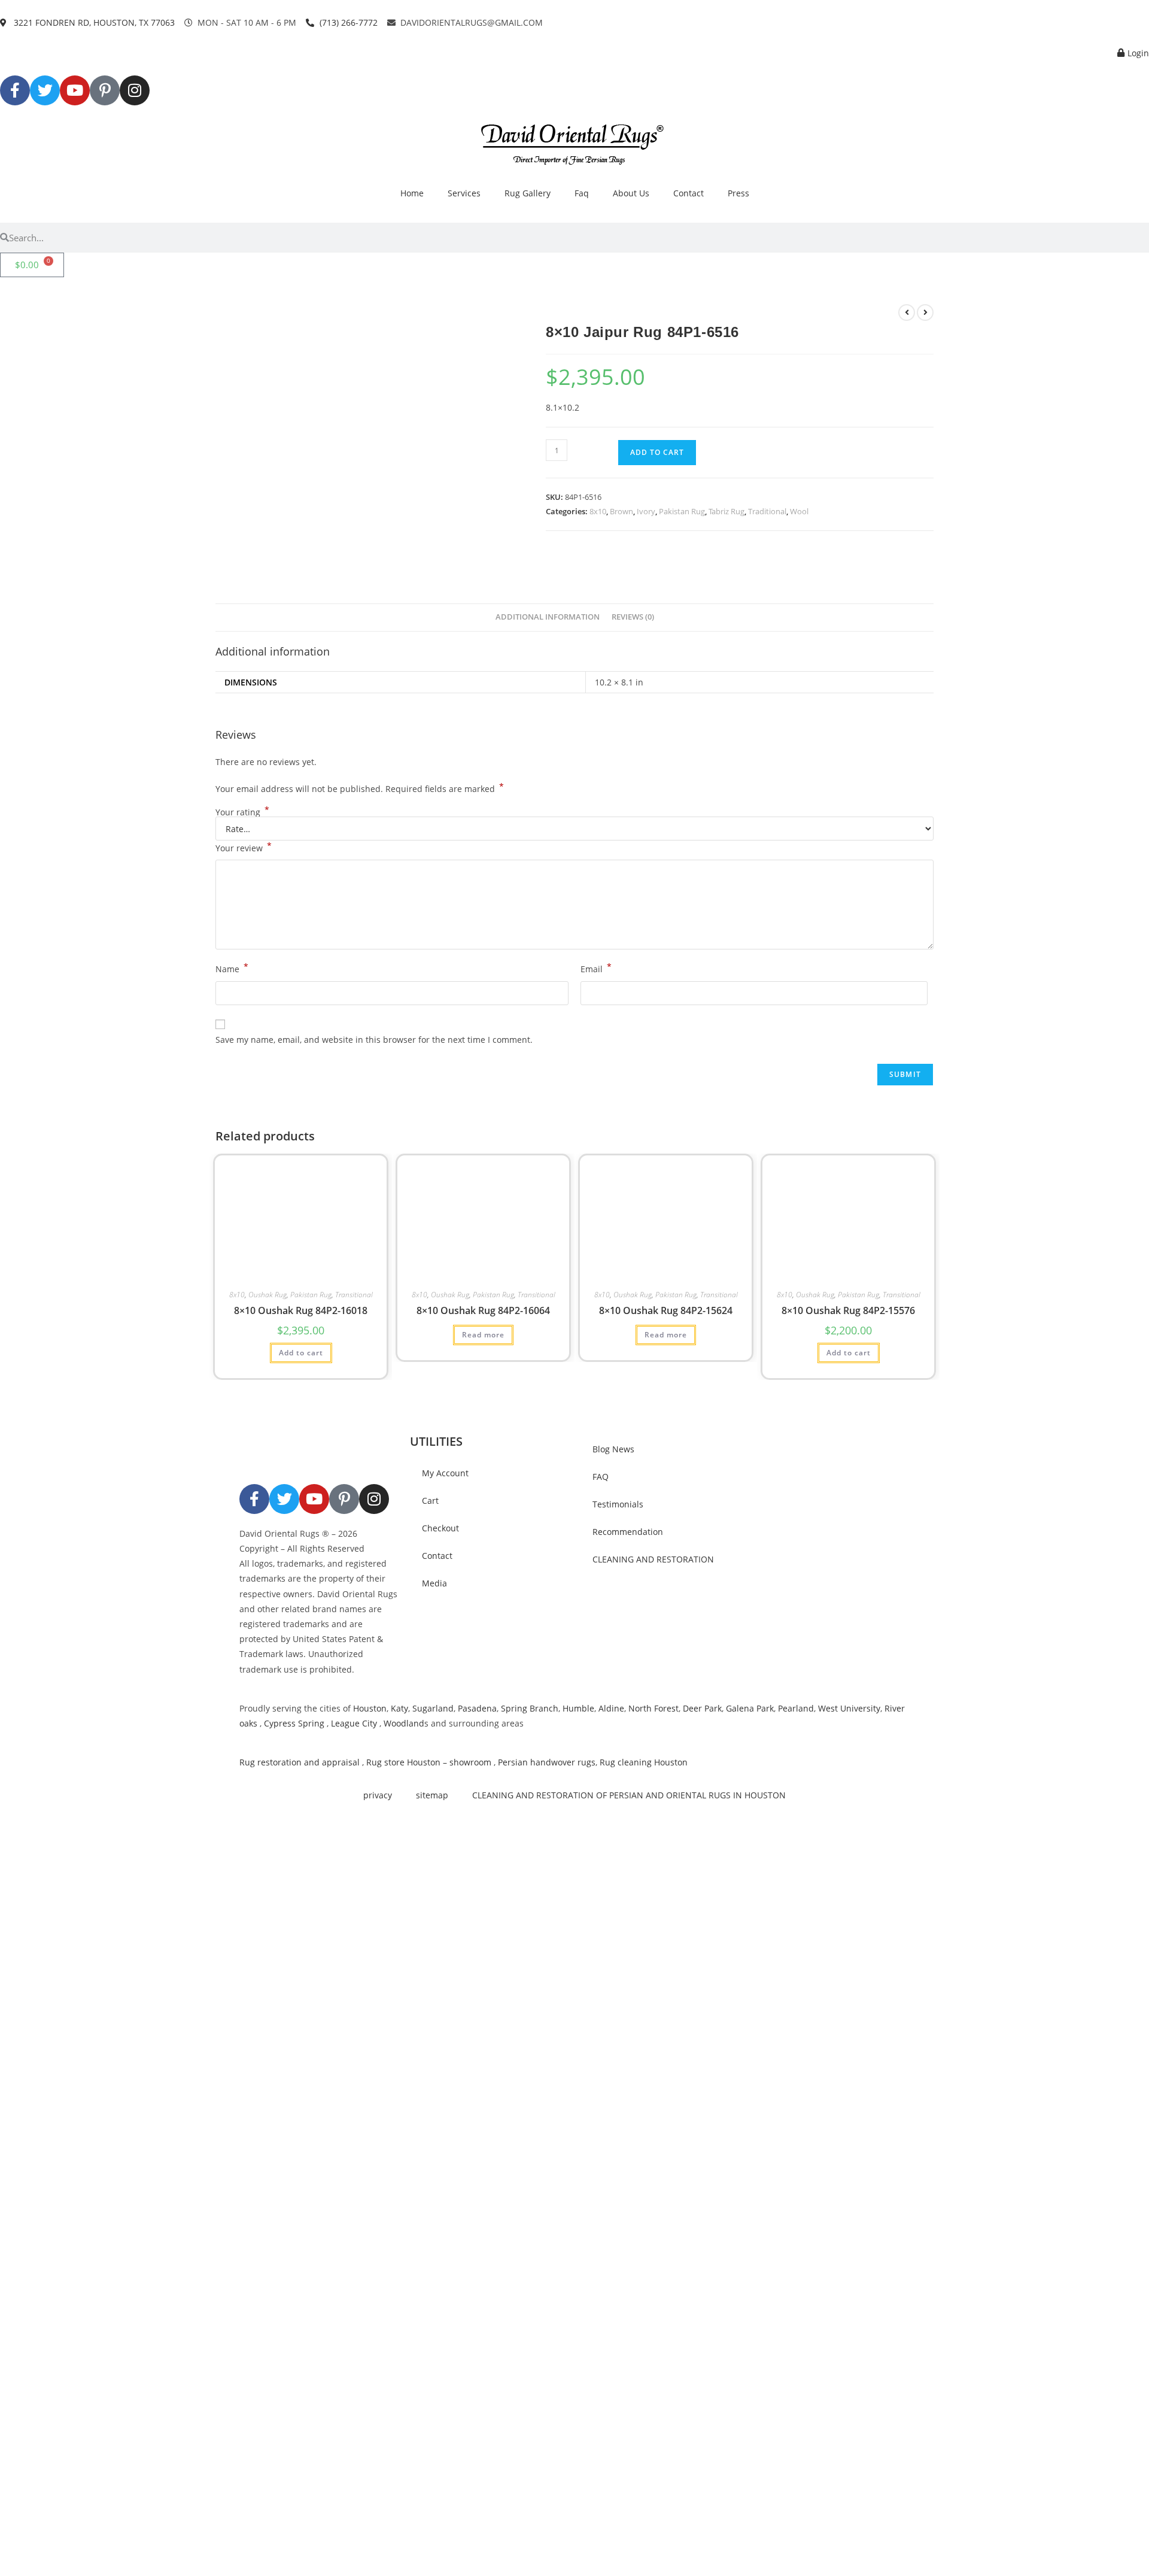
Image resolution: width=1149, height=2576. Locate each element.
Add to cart (657, 452)
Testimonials (618, 1504)
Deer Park (702, 1708)
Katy (399, 1708)
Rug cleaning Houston (644, 1762)
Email (596, 968)
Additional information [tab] (548, 617)
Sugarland (433, 1708)
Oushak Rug (268, 1295)
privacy (378, 1795)
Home (412, 193)
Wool (799, 511)
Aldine (611, 1708)
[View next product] (925, 312)
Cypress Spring (293, 1723)
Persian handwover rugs (547, 1762)
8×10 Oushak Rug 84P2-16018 (301, 1310)
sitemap (432, 1795)
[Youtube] (75, 90)
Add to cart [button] (301, 1353)
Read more (483, 1335)
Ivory (646, 511)
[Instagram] (135, 90)
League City (354, 1723)
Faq (582, 193)
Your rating (242, 812)
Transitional (354, 1295)
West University (849, 1708)
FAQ (601, 1477)
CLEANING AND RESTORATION (653, 1559)
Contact (689, 193)
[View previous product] (907, 312)
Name (232, 968)
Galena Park (750, 1708)
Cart (430, 1501)
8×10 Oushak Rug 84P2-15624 (666, 1310)
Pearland (796, 1708)
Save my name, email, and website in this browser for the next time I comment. (374, 1040)
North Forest (653, 1708)
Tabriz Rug (727, 511)
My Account (445, 1473)
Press (738, 193)
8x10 (598, 511)
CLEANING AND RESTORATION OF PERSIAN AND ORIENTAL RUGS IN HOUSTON (629, 1795)
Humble (578, 1708)
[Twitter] (45, 90)
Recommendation (628, 1532)
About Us (631, 193)
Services (464, 193)
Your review (244, 847)
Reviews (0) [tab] (633, 617)
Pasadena (477, 1708)
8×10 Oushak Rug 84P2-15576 (848, 1310)
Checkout (440, 1528)
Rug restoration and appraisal (300, 1762)
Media (434, 1583)
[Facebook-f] (15, 90)
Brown (621, 511)
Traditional (767, 511)
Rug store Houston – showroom (429, 1762)
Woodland (404, 1723)
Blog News (613, 1449)
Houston (370, 1708)
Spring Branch (530, 1708)
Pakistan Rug (682, 511)
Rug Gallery (528, 193)
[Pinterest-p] (105, 90)
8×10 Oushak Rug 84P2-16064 (483, 1310)
